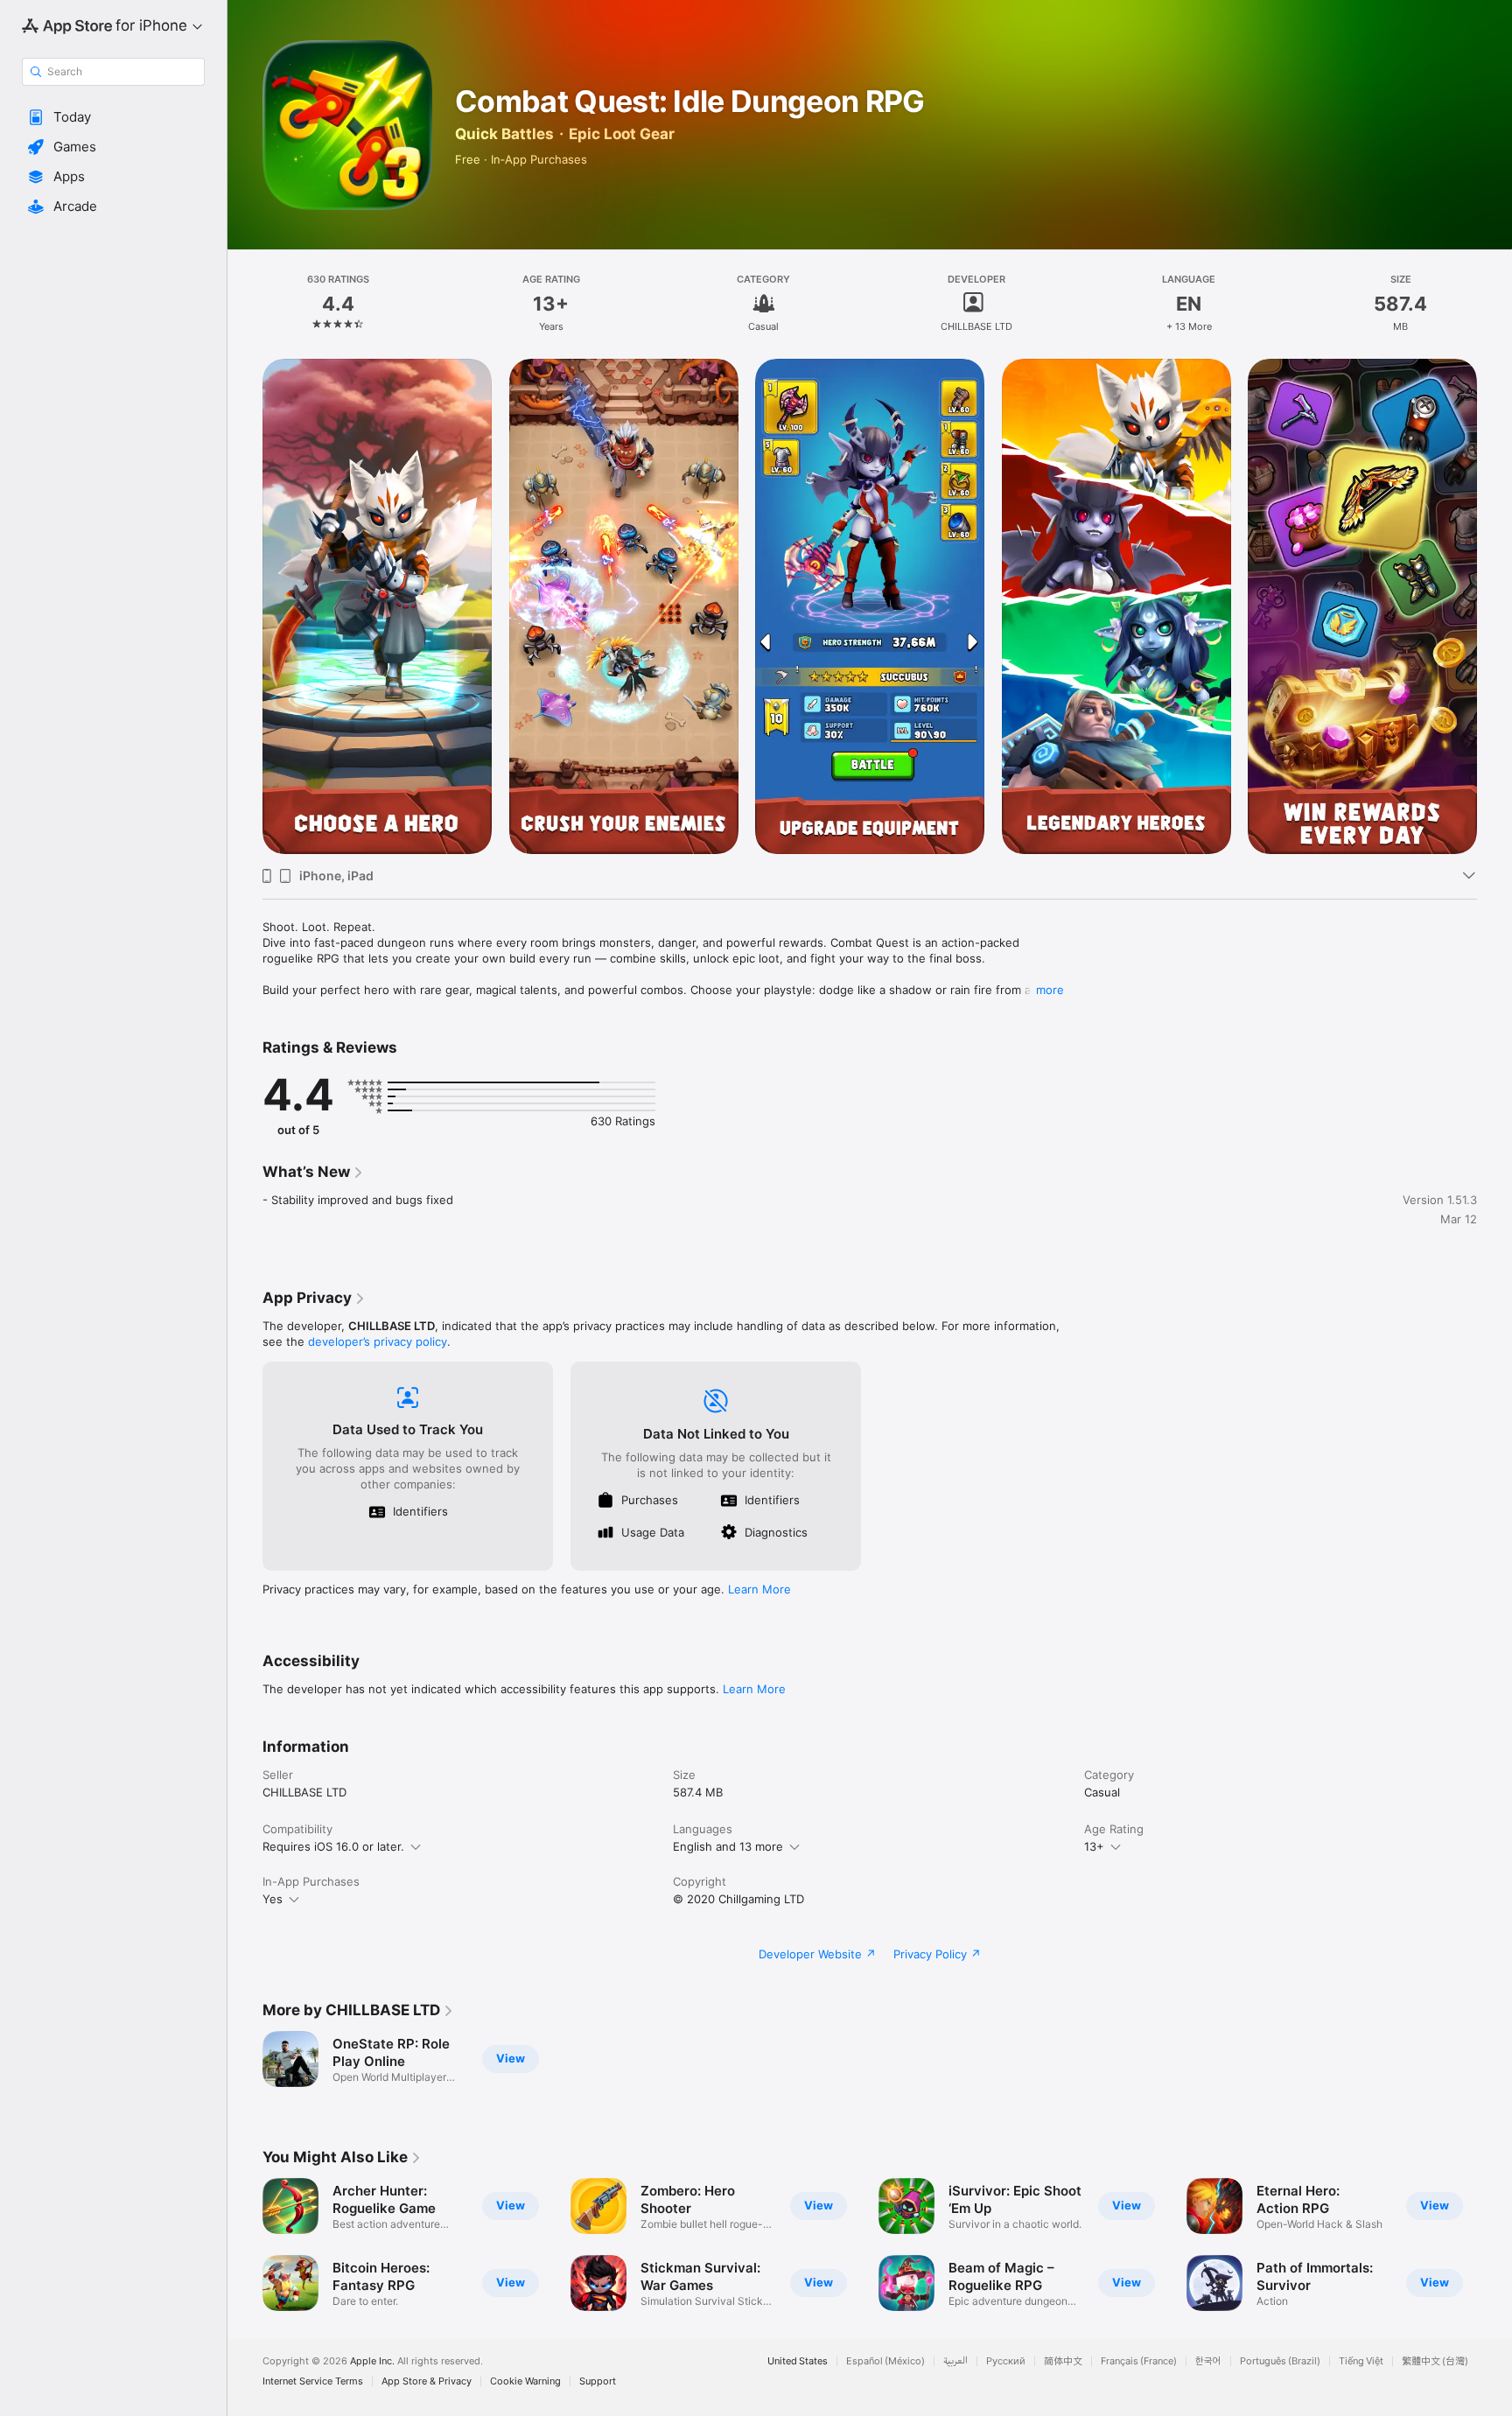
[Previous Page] (245, 606)
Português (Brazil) (1280, 2361)
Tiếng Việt (1361, 2361)
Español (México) (885, 2361)
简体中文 (1063, 2361)
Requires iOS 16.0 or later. (333, 1846)
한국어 (1208, 2361)
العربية (955, 2361)
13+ (1094, 1846)
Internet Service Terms (313, 2381)
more (1050, 990)
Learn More (759, 1589)
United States (798, 2361)
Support (598, 2381)
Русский (1006, 2361)
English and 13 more (728, 1846)
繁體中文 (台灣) (1435, 2361)
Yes (273, 1899)
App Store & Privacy (427, 2381)
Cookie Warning (525, 2381)
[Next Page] (1494, 606)
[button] (113, 117)
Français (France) (1139, 2361)
